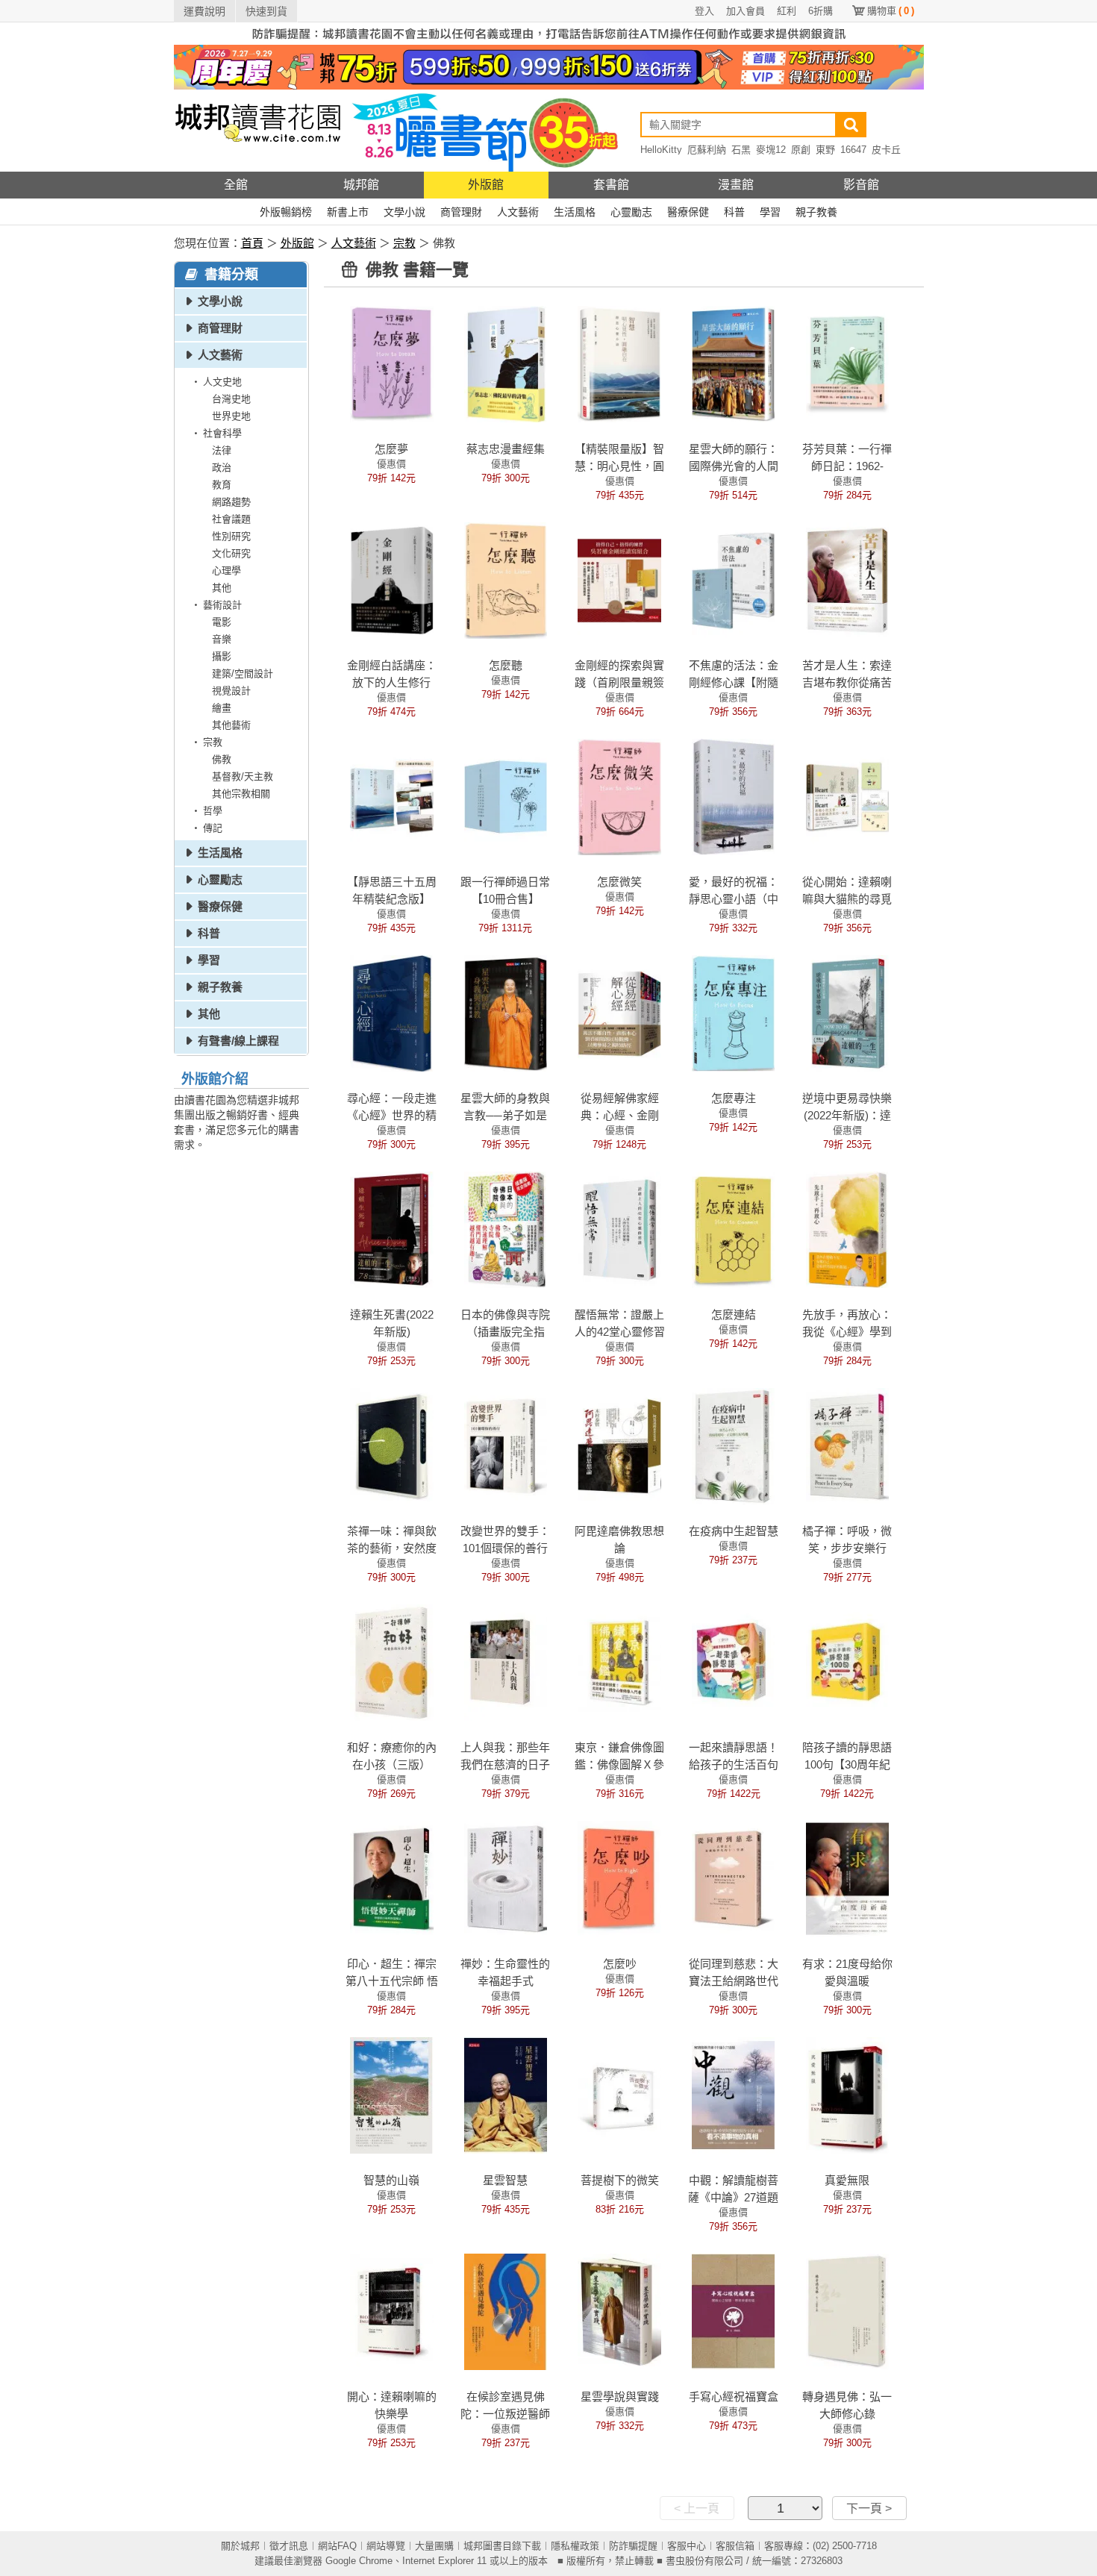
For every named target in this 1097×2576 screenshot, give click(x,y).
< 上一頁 (697, 2508)
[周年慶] (549, 66)
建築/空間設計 (243, 673)
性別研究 (231, 536)
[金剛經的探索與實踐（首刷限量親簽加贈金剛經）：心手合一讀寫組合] (619, 580)
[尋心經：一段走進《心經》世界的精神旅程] (391, 1013)
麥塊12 (771, 150)
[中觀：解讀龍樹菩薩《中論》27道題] (733, 2095)
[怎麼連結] (733, 1229)
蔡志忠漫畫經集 (506, 449)
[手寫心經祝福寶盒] (733, 2311)
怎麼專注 (734, 1098)
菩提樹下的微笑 (620, 2180)
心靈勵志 (631, 212)
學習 (770, 212)
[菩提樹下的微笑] (619, 2095)
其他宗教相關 (241, 794)
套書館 (611, 185)
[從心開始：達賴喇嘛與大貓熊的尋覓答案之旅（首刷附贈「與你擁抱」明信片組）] (847, 796)
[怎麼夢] (391, 363)
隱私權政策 (575, 2546)
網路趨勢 (231, 502)
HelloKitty (661, 150)
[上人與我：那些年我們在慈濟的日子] (506, 1662)
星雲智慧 (505, 2180)
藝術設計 (222, 605)
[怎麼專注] (733, 1013)
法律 (222, 450)
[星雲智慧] (506, 2095)
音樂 (222, 639)
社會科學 (222, 433)
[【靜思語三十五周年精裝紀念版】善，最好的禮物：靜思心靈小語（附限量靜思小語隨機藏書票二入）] (391, 796)
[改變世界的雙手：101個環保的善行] (506, 1445)
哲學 (213, 811)
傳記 (213, 828)
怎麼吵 (620, 1964)
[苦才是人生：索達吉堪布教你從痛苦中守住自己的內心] (847, 580)
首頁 (252, 243)
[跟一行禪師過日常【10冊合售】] (506, 796)
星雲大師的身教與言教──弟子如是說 (505, 1115)
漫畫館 (736, 185)
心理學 (226, 570)
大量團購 (434, 2546)
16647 (853, 150)
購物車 (891, 11)
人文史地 (222, 382)
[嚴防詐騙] (549, 33)
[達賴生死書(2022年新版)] (391, 1229)
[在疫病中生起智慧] (733, 1445)
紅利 (787, 11)
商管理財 (461, 212)
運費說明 (204, 11)
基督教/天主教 (243, 776)
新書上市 (348, 212)
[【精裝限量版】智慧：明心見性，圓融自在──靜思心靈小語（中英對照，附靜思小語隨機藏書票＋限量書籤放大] (619, 363)
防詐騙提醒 (633, 2546)
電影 (222, 622)
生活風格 (575, 212)
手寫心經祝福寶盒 (734, 2397)
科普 (734, 212)
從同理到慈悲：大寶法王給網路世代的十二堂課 (734, 1981)
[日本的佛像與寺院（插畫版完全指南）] (506, 1229)
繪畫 (222, 708)
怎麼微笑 (619, 882)
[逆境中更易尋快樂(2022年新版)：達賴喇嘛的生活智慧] (847, 1013)
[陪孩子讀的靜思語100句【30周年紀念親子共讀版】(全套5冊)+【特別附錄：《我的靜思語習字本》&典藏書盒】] (847, 1662)
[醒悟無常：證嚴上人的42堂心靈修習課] (619, 1229)
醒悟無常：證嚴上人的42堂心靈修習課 (620, 1332)
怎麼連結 (734, 1314)
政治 (222, 468)
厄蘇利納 (707, 150)
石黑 (741, 150)
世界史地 (231, 416)
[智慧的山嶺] (391, 2095)
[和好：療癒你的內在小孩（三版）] (391, 1662)
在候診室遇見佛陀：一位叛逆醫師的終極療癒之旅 (505, 2414)
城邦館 (361, 185)
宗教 (404, 243)
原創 (801, 150)
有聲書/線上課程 (238, 1041)
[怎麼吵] (619, 1878)
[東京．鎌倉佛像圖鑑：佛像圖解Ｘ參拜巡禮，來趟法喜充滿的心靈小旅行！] (619, 1662)
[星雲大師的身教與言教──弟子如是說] (506, 1013)
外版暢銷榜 (286, 212)
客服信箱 (735, 2546)
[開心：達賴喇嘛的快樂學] (391, 2311)
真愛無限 (847, 2180)
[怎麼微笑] (619, 796)
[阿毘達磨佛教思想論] (619, 1445)
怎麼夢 (391, 449)
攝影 (222, 656)
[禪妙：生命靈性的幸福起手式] (506, 1878)
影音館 (861, 185)
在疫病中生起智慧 (734, 1531)
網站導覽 (386, 2546)
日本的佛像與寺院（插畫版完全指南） (505, 1332)
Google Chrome (359, 2561)
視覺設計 (231, 691)
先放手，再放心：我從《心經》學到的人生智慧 (847, 1332)
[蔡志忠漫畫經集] (506, 363)
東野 (825, 150)
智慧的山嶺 (391, 2180)
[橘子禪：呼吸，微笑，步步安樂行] (847, 1445)
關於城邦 (240, 2546)
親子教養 (816, 212)
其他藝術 (231, 725)
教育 (222, 485)
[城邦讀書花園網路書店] (258, 130)
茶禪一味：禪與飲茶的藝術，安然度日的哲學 (392, 1548)
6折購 (821, 11)
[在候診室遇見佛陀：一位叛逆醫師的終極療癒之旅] (506, 2311)
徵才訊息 (289, 2546)
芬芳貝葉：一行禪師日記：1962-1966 (847, 466)
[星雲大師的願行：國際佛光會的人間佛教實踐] (733, 363)
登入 (704, 11)
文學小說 (404, 212)
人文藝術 (518, 212)
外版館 (486, 185)
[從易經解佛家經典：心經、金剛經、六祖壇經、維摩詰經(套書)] (619, 1013)
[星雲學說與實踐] (619, 2311)
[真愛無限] (847, 2095)
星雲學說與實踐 (620, 2397)
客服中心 (687, 2546)
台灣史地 (231, 399)
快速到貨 (266, 11)
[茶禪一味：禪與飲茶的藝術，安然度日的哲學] (391, 1445)
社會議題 (231, 519)
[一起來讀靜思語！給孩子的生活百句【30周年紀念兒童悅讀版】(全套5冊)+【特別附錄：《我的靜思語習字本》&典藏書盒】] (733, 1662)
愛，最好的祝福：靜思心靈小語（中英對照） (734, 899)
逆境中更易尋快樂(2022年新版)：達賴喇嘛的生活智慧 (847, 1115)
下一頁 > (869, 2508)
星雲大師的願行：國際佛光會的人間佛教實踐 (734, 466)
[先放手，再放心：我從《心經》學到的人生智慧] (847, 1229)
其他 (222, 588)
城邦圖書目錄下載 (502, 2546)
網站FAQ (337, 2546)
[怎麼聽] (506, 580)
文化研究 (231, 553)
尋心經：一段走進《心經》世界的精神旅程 (392, 1115)
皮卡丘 (886, 150)
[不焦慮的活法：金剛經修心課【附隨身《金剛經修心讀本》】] (733, 580)
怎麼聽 (506, 665)
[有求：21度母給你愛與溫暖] (847, 1878)
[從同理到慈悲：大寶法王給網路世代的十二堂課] (733, 1878)
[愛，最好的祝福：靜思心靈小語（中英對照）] (733, 796)
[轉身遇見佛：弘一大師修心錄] (847, 2311)
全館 (236, 185)
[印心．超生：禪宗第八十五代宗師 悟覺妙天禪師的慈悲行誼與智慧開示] (391, 1878)
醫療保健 (688, 212)
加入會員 (746, 11)
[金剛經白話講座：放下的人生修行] (391, 580)
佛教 (222, 759)
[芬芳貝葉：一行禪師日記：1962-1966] (847, 363)
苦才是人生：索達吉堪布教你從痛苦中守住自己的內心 (847, 682)
